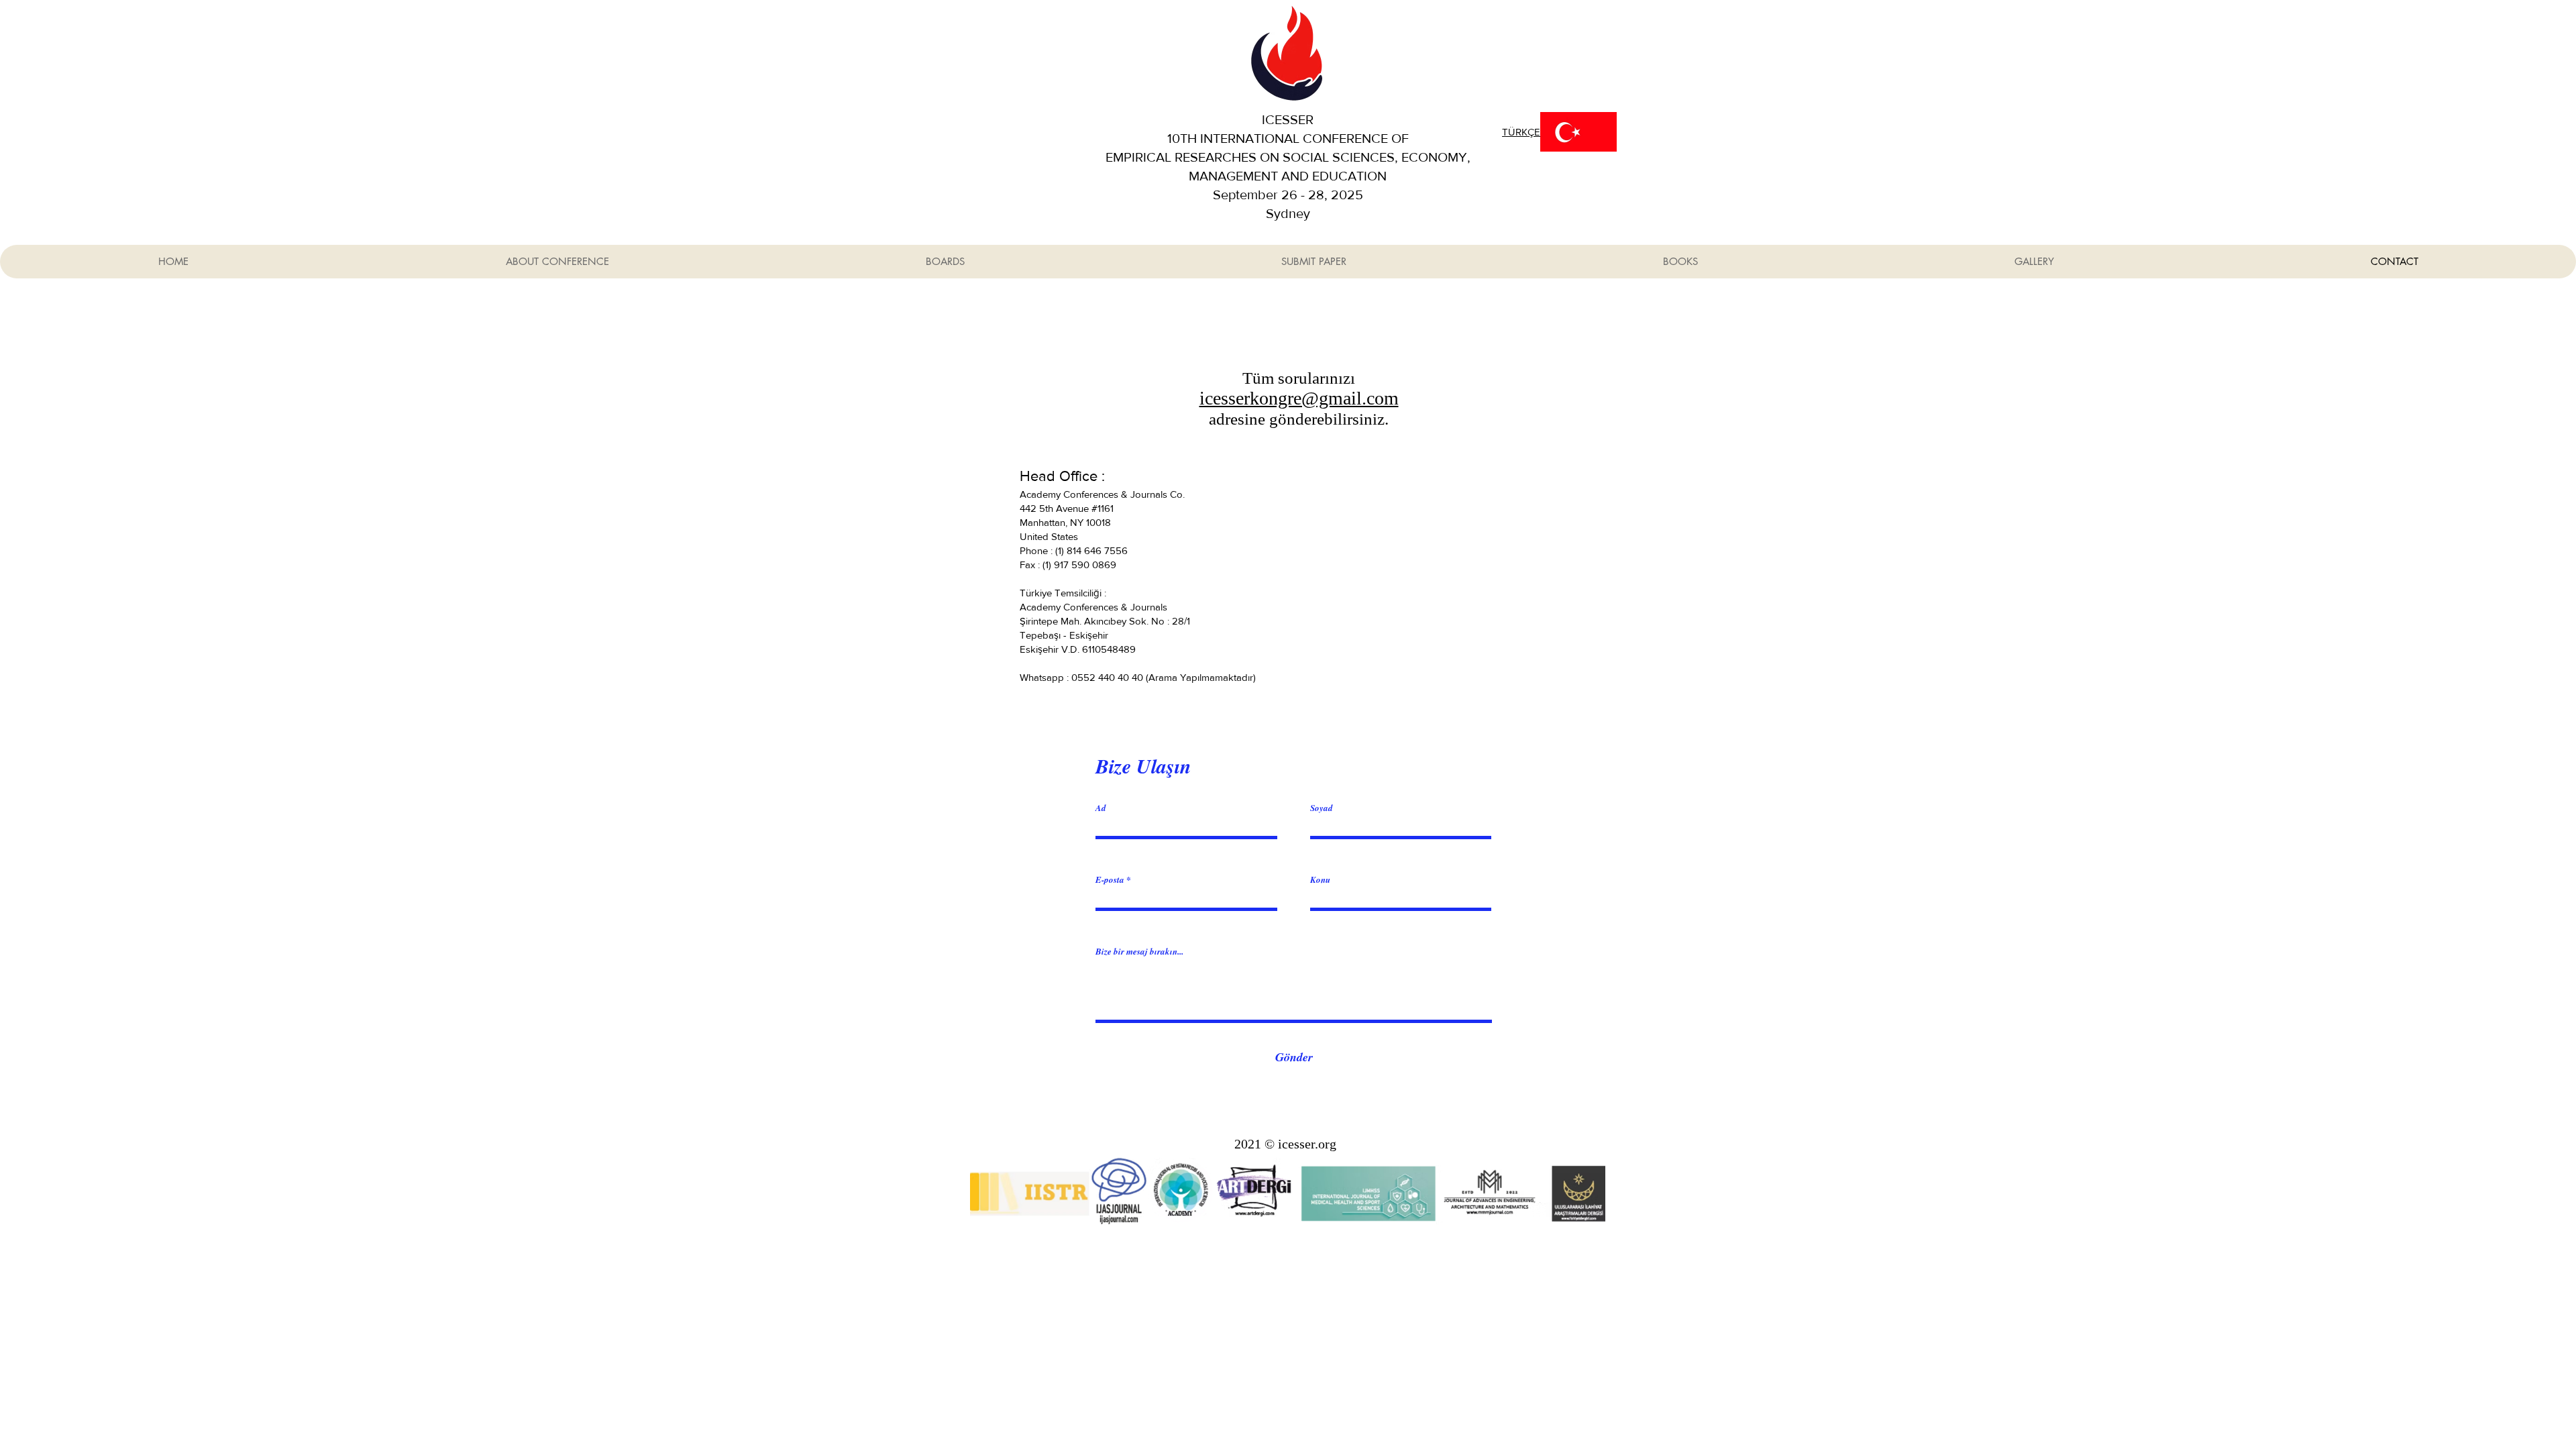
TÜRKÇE (1521, 132)
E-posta (1110, 880)
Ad (1101, 808)
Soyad (1322, 808)
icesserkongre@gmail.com (1299, 398)
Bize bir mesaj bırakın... (1139, 952)
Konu (1320, 880)
